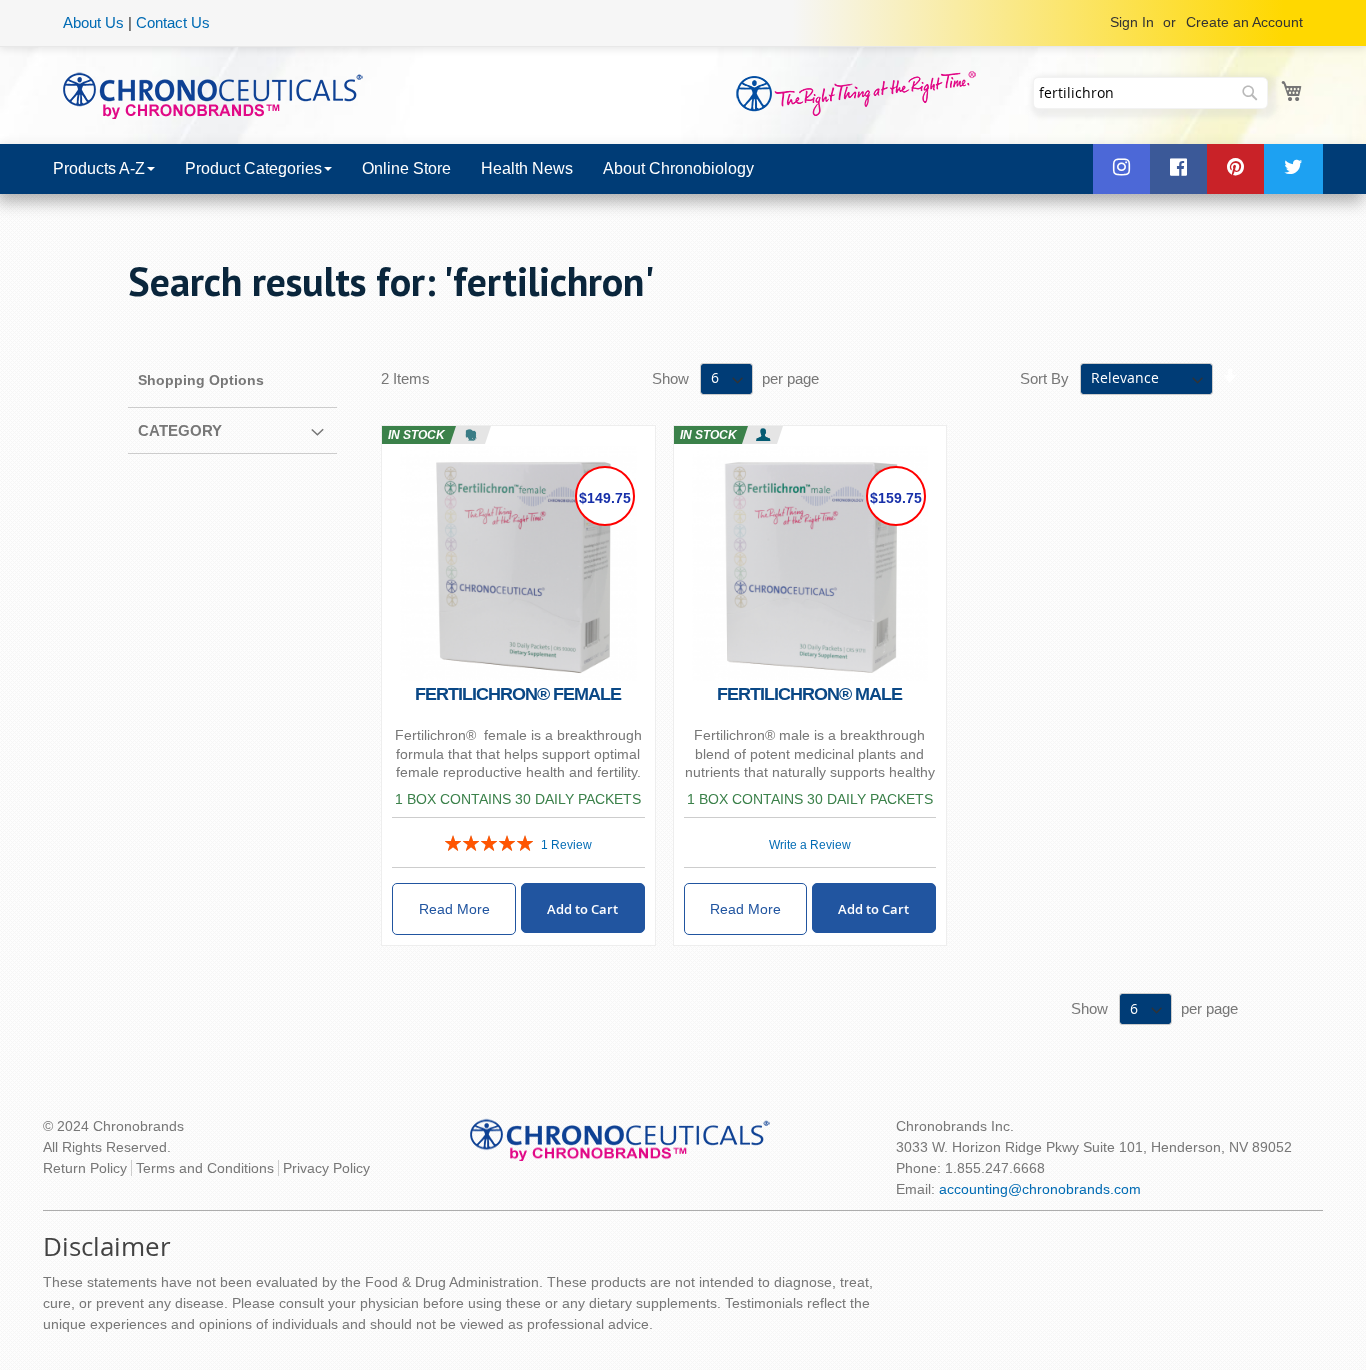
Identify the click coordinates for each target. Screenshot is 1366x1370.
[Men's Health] (763, 435)
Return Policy (85, 1168)
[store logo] (213, 94)
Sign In (1132, 22)
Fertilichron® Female (518, 694)
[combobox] (1150, 93)
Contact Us (173, 22)
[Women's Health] (471, 435)
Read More (454, 909)
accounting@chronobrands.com (1040, 1189)
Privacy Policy (326, 1168)
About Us (93, 22)
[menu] (683, 169)
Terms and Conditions (205, 1168)
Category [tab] (180, 430)
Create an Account (1244, 22)
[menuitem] (104, 169)
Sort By (1044, 377)
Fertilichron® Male (809, 694)
